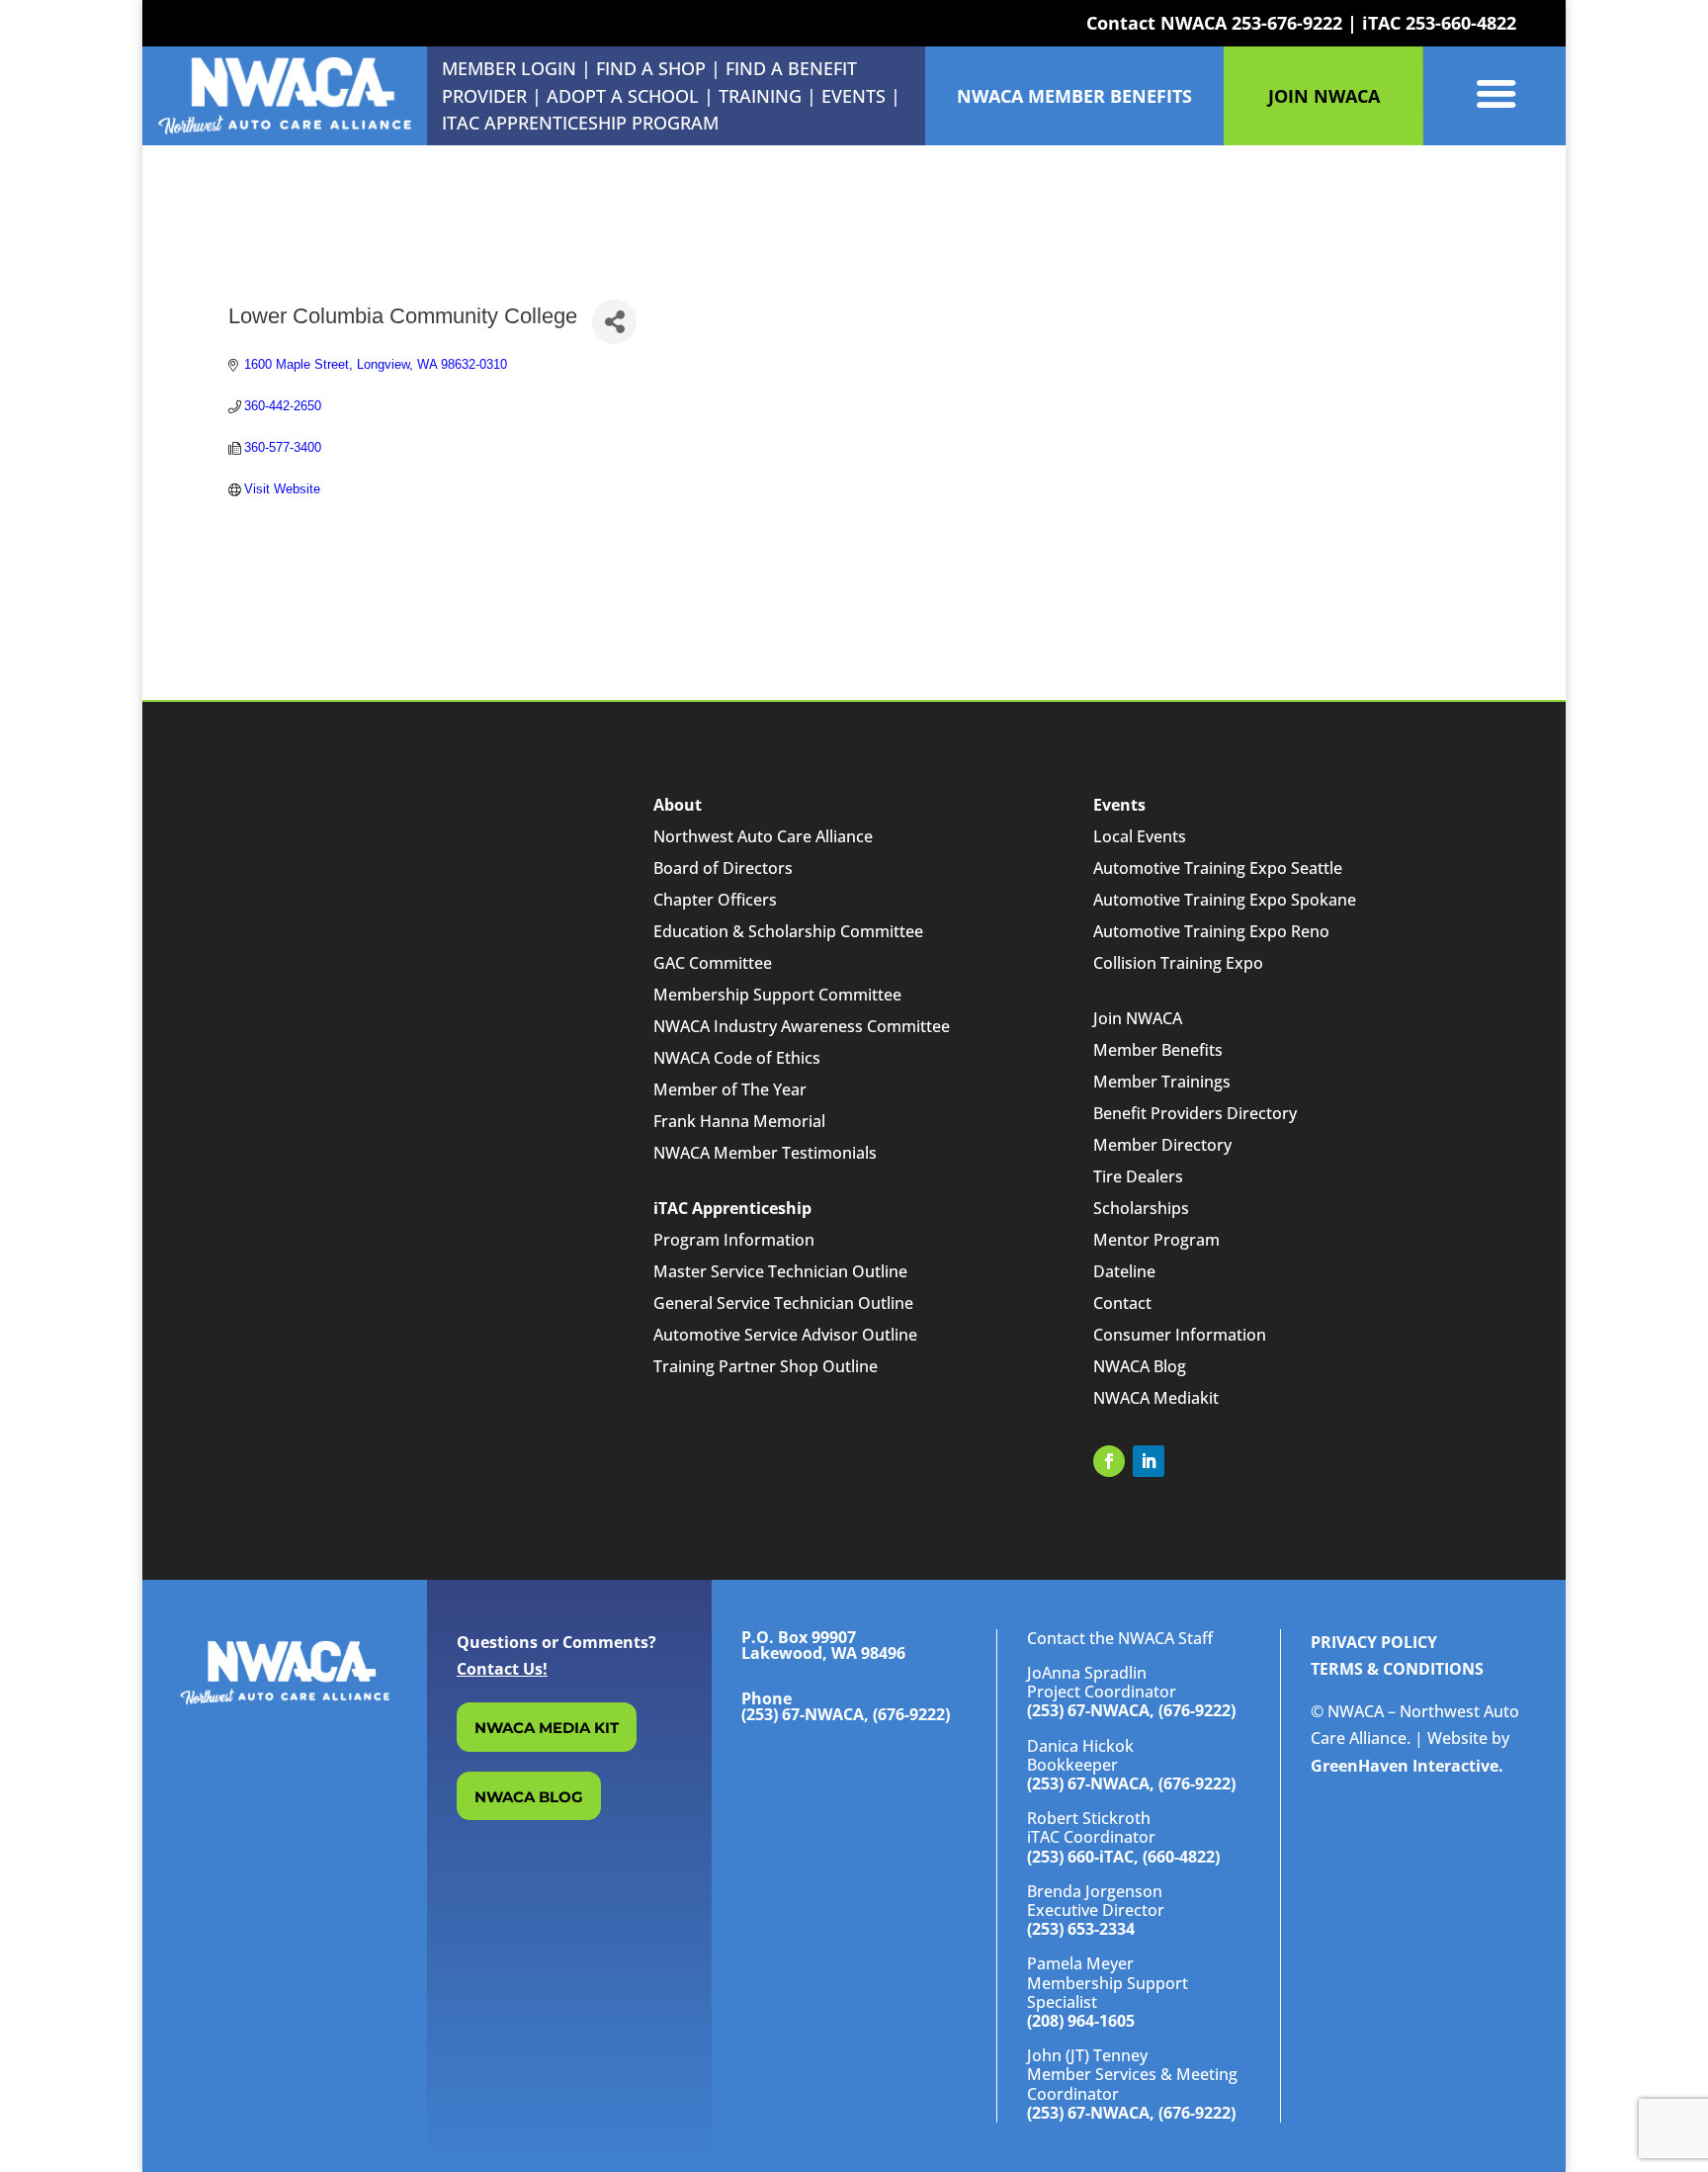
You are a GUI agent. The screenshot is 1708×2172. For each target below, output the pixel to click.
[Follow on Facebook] (1109, 1461)
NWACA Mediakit (1156, 1398)
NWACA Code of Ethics (737, 1058)
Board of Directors (723, 868)
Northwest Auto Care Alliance (763, 836)
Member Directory (1162, 1145)
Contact (1122, 1303)
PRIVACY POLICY (1374, 1642)
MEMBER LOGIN (509, 68)
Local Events (1140, 836)
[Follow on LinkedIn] (1149, 1461)
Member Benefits (1158, 1050)
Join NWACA (1138, 1018)
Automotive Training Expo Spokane (1225, 900)
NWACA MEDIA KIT (547, 1728)
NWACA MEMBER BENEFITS (1074, 96)
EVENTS (854, 96)
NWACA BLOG (529, 1797)
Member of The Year (730, 1089)
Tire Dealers (1138, 1176)
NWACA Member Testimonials (765, 1153)
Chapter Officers (715, 900)
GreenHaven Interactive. (1407, 1766)
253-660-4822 (1461, 23)
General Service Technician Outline (783, 1303)
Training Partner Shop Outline (766, 1366)
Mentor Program (1156, 1240)
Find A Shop (651, 68)
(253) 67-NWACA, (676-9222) (1131, 1710)
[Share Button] (614, 322)
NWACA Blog (1140, 1366)
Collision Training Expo (1178, 963)
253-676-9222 (1287, 23)
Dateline (1124, 1271)
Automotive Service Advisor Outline (785, 1335)
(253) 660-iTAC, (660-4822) (1123, 1857)
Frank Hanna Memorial (739, 1121)
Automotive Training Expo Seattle (1218, 868)
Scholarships (1141, 1208)
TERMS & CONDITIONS (1397, 1669)
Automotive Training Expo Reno (1211, 931)
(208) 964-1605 (1081, 2021)
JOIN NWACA (1324, 96)
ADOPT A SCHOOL (625, 96)
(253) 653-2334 (1081, 1929)
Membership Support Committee (777, 995)
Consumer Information (1180, 1335)
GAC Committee (713, 963)
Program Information (734, 1240)
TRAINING (760, 96)
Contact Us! (502, 1669)
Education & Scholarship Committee (788, 931)
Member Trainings (1162, 1082)
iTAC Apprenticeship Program (580, 123)
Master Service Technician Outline (780, 1271)
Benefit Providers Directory (1195, 1113)
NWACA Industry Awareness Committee (802, 1026)
